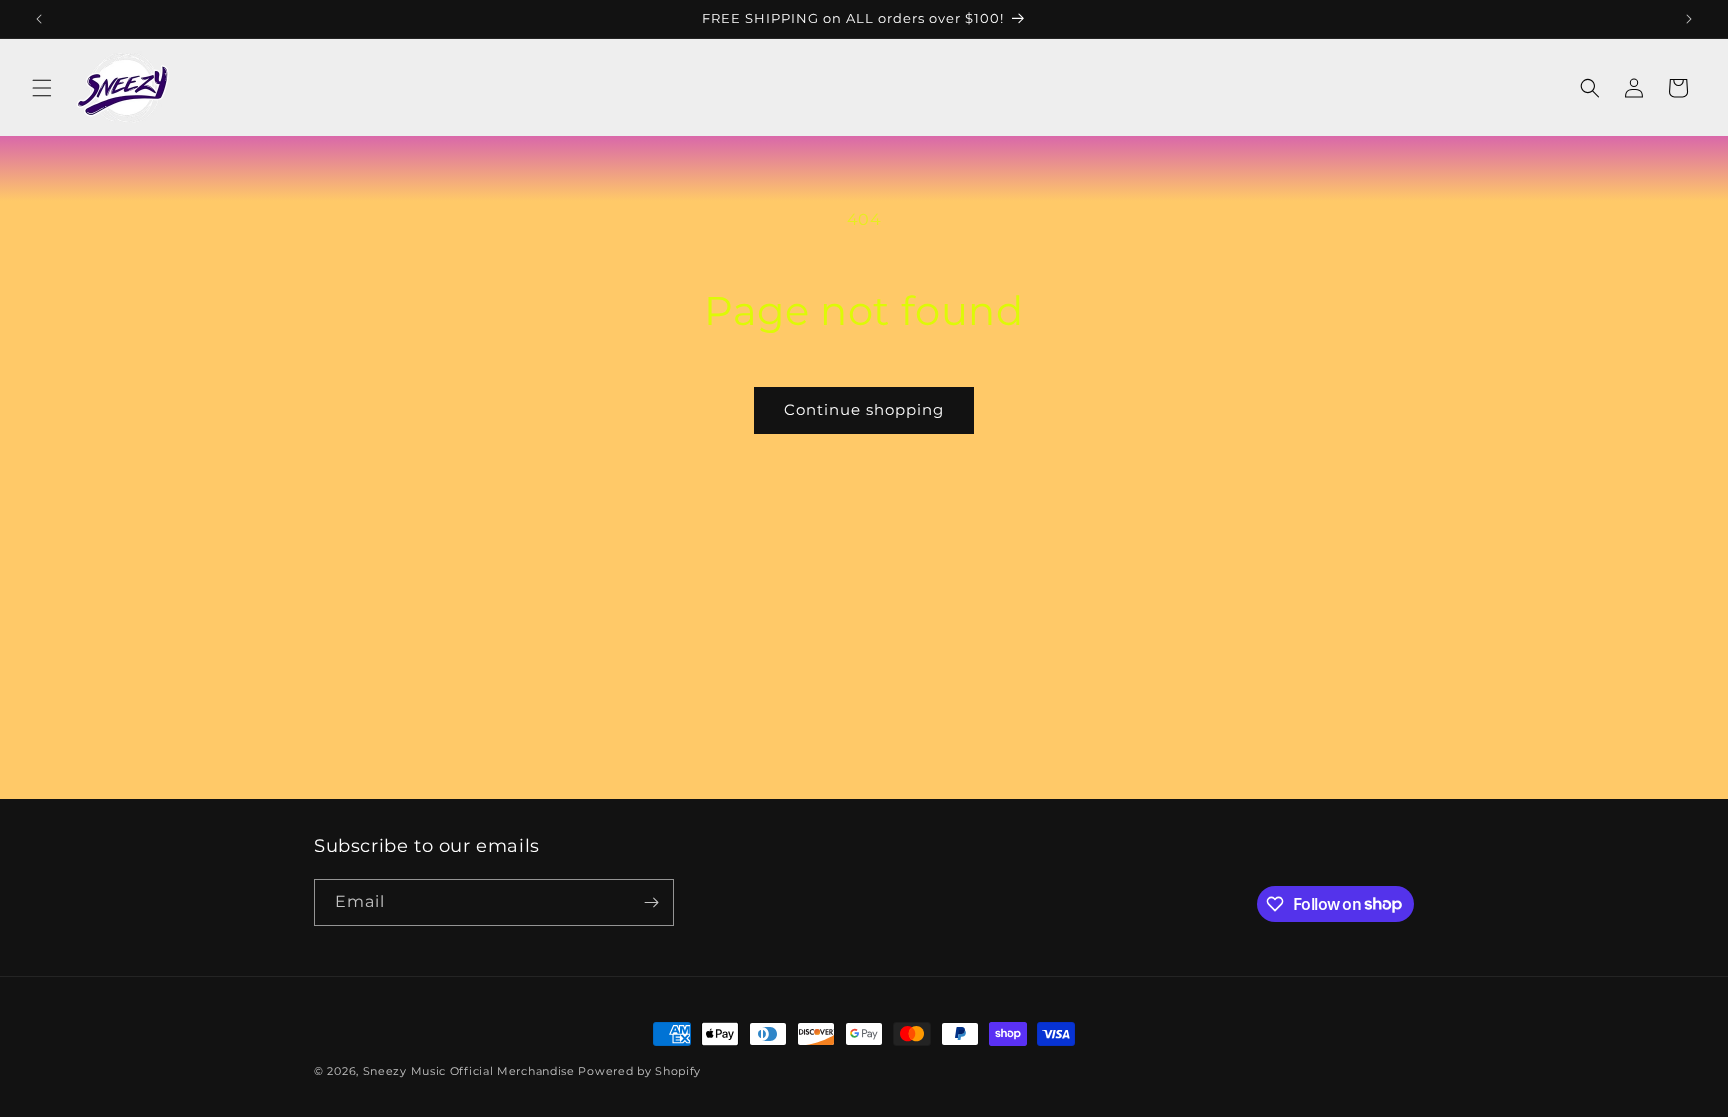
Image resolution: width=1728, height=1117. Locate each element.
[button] (42, 88)
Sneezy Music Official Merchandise (469, 1071)
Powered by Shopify (639, 1071)
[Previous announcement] (39, 19)
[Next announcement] (1689, 19)
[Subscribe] (651, 902)
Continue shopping (864, 409)
